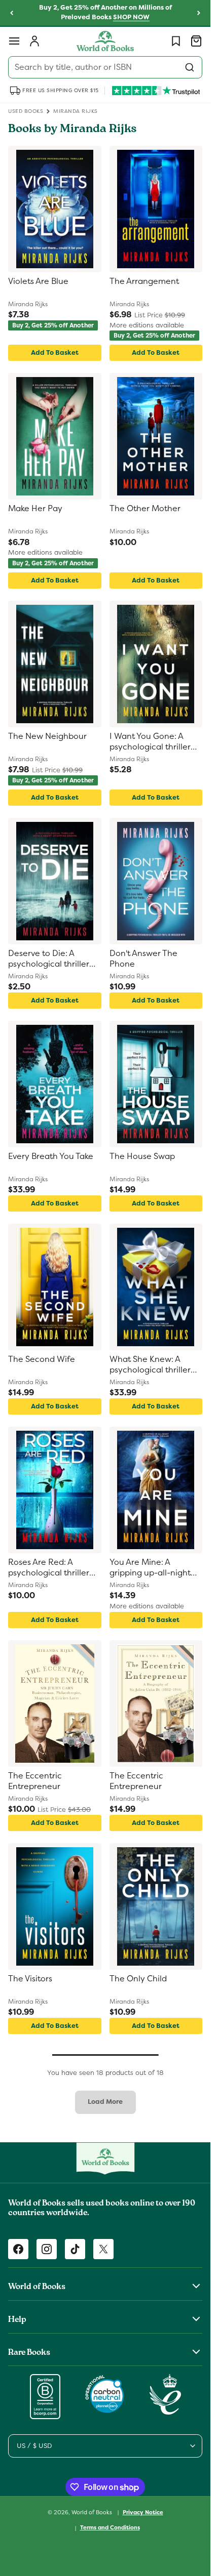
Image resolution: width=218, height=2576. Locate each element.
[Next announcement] (199, 13)
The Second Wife (42, 1359)
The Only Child (138, 1979)
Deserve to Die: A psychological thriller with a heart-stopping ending (50, 959)
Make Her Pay (35, 509)
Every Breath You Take (51, 1156)
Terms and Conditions (110, 2527)
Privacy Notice (143, 2512)
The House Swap (142, 1156)
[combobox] (105, 67)
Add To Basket (55, 352)
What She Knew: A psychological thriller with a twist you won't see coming (152, 1365)
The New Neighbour (47, 736)
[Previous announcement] (12, 13)
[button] (14, 41)
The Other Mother (145, 509)
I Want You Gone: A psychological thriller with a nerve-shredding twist (155, 742)
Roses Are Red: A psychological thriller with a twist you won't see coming (50, 1568)
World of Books (93, 2512)
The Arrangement (144, 281)
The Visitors (30, 1979)
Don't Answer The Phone (143, 959)
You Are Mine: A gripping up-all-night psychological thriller (150, 1568)
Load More (105, 2102)
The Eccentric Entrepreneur (35, 1781)
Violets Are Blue (38, 281)
